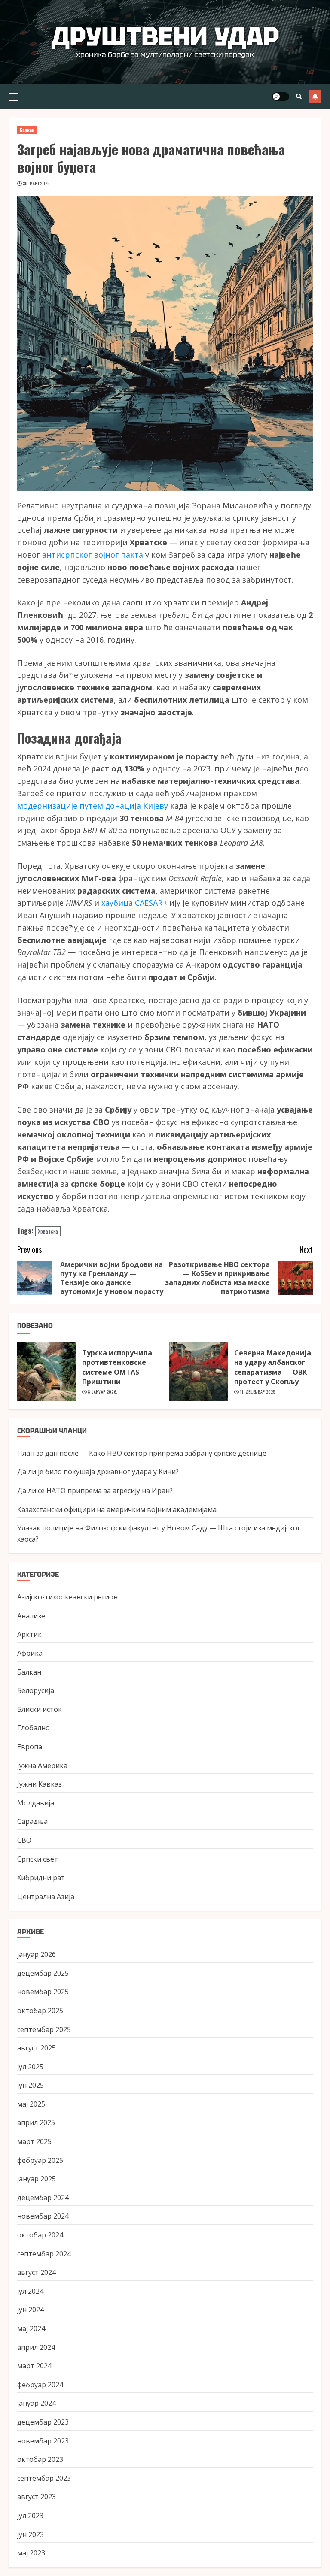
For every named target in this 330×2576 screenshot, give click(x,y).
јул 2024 (30, 2291)
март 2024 (34, 2366)
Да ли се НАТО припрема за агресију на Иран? (95, 1491)
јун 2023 (31, 2534)
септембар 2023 (44, 2478)
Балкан (27, 130)
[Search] (299, 96)
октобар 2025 (40, 2011)
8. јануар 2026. (102, 1392)
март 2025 (34, 2141)
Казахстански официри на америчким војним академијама (117, 1509)
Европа (30, 1747)
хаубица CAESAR (132, 903)
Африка (30, 1653)
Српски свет (38, 1859)
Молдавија (36, 1803)
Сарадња (32, 1821)
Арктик (29, 1634)
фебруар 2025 (40, 2160)
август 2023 (37, 2497)
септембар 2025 (44, 2029)
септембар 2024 (44, 2254)
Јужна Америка (42, 1766)
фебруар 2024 (40, 2385)
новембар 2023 (43, 2441)
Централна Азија (46, 1896)
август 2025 (37, 2048)
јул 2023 (30, 2516)
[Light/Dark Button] (281, 97)
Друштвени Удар (165, 36)
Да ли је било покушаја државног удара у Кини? (98, 1472)
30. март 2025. (37, 184)
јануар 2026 (37, 1954)
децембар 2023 (43, 2422)
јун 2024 (31, 2310)
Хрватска (48, 1231)
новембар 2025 (43, 1992)
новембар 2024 (43, 2216)
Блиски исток (40, 1709)
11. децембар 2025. (258, 1392)
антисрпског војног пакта (93, 555)
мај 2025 (31, 2104)
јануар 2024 (37, 2403)
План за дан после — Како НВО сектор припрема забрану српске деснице (142, 1453)
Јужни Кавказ (40, 1784)
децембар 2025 (43, 1973)
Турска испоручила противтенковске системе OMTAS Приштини (117, 1367)
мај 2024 (31, 2328)
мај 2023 (31, 2553)
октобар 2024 (40, 2235)
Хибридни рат (41, 1878)
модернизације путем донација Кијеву (93, 806)
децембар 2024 (43, 2198)
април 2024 (36, 2347)
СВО (24, 1840)
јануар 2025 (37, 2179)
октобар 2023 (40, 2459)
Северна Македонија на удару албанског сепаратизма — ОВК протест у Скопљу (273, 1367)
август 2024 (37, 2272)
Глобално (34, 1728)
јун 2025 (31, 2085)
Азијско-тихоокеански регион (67, 1597)
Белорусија (36, 1690)
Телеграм (315, 97)
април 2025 (36, 2122)
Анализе (31, 1616)
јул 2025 (30, 2067)
